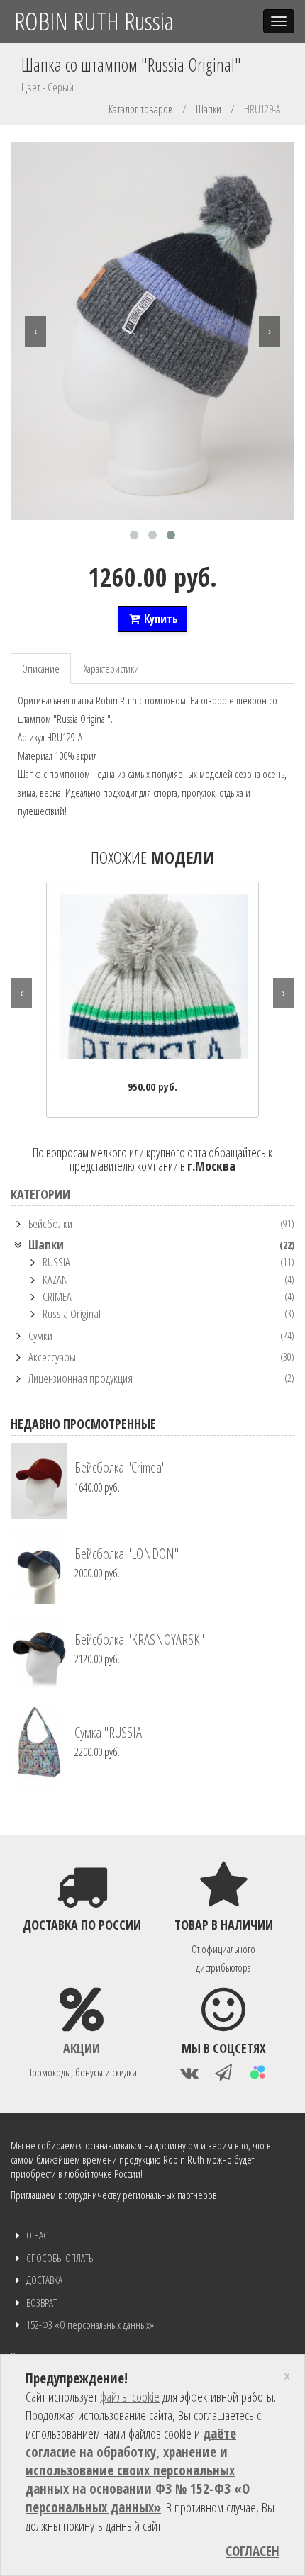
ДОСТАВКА (44, 2280)
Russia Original (72, 1314)
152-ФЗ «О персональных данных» (90, 2324)
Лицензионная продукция (81, 1378)
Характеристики (111, 668)
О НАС (37, 2235)
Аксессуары (52, 1357)
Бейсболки (50, 1224)
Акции (82, 2048)
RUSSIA (56, 1262)
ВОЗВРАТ (41, 2302)
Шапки (209, 109)
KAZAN (55, 1279)
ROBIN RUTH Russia (94, 21)
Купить (160, 619)
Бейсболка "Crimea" (120, 1467)
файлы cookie (130, 2397)
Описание (41, 668)
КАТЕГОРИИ (40, 1194)
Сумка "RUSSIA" (110, 1732)
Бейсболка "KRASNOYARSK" (139, 1639)
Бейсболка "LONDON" (127, 1554)
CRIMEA (57, 1297)
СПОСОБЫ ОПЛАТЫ (61, 2258)
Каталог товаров (141, 109)
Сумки (40, 1335)
